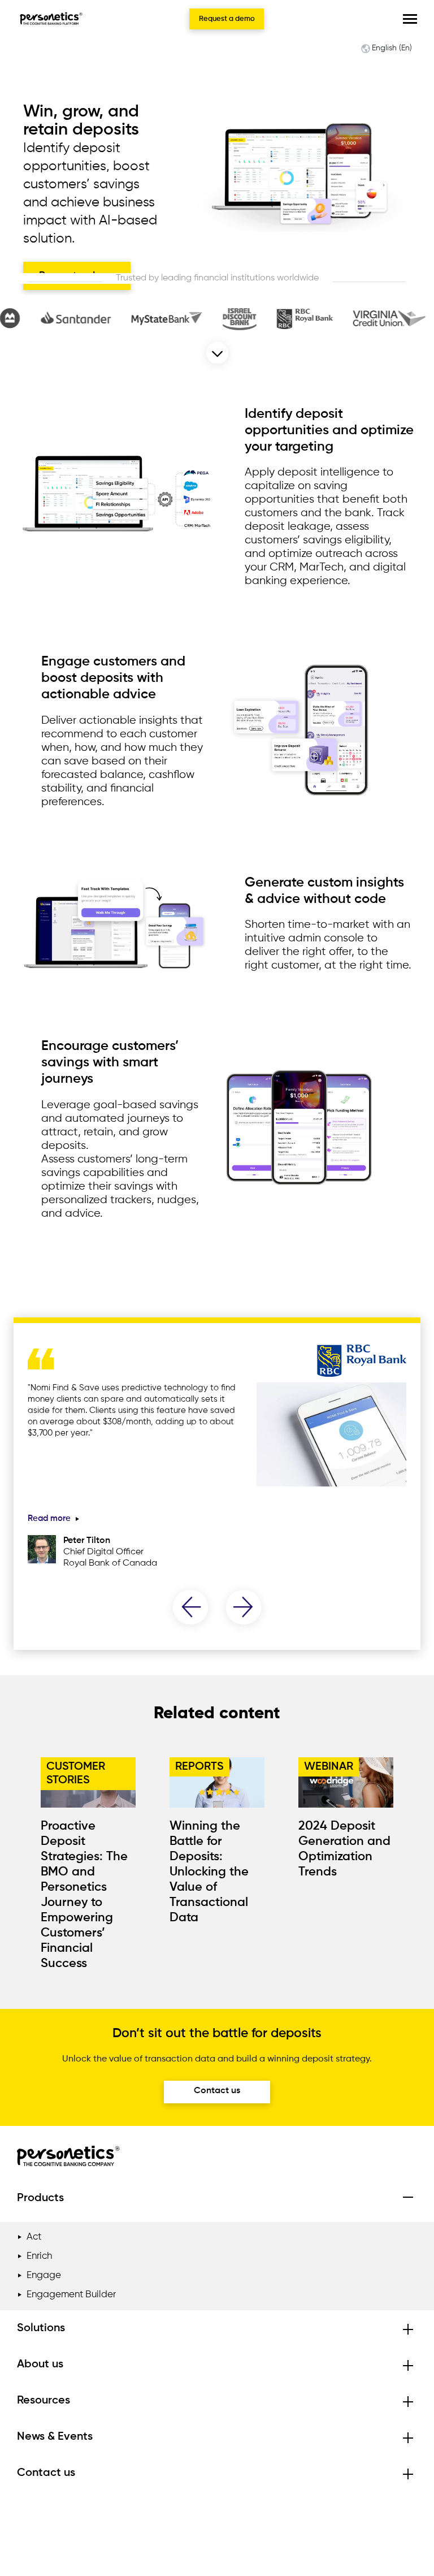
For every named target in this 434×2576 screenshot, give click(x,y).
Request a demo (227, 19)
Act (34, 2237)
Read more (50, 1518)
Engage (44, 2275)
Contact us (217, 2091)
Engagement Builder (71, 2295)
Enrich (39, 2256)
